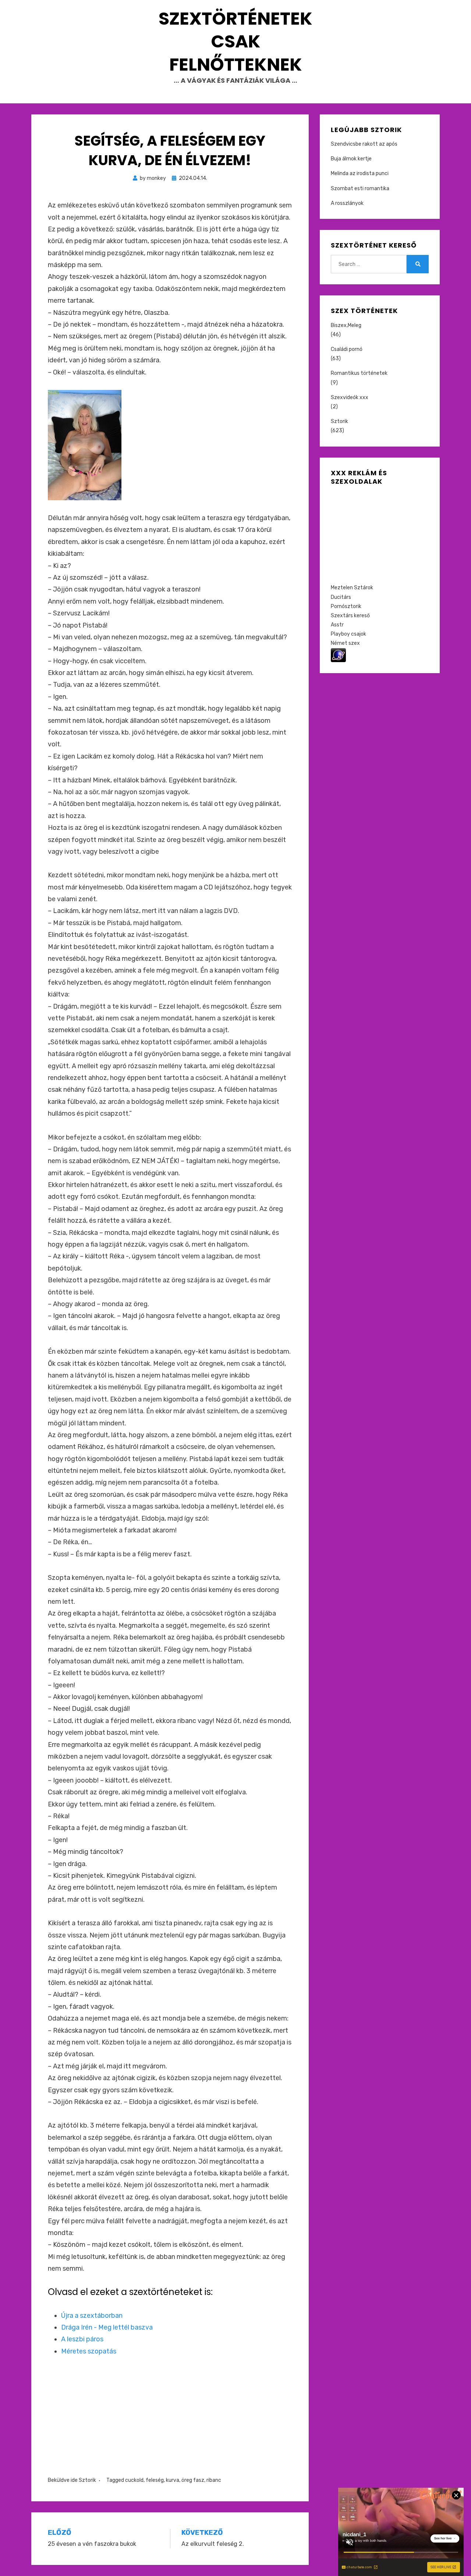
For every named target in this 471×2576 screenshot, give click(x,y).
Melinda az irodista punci (360, 173)
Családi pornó (347, 349)
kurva (173, 2480)
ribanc (214, 2480)
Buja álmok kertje (351, 159)
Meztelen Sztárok (352, 588)
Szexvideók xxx (350, 397)
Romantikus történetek (359, 373)
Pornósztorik (346, 606)
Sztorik (87, 2480)
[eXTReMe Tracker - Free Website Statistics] (338, 655)
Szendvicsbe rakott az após (364, 144)
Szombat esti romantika (360, 189)
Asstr (337, 625)
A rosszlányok (347, 203)
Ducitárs (341, 597)
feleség (155, 2480)
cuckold (134, 2480)
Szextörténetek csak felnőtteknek (235, 42)
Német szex (345, 643)
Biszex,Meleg (346, 325)
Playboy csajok (348, 634)
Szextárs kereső (350, 616)
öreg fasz (193, 2480)
